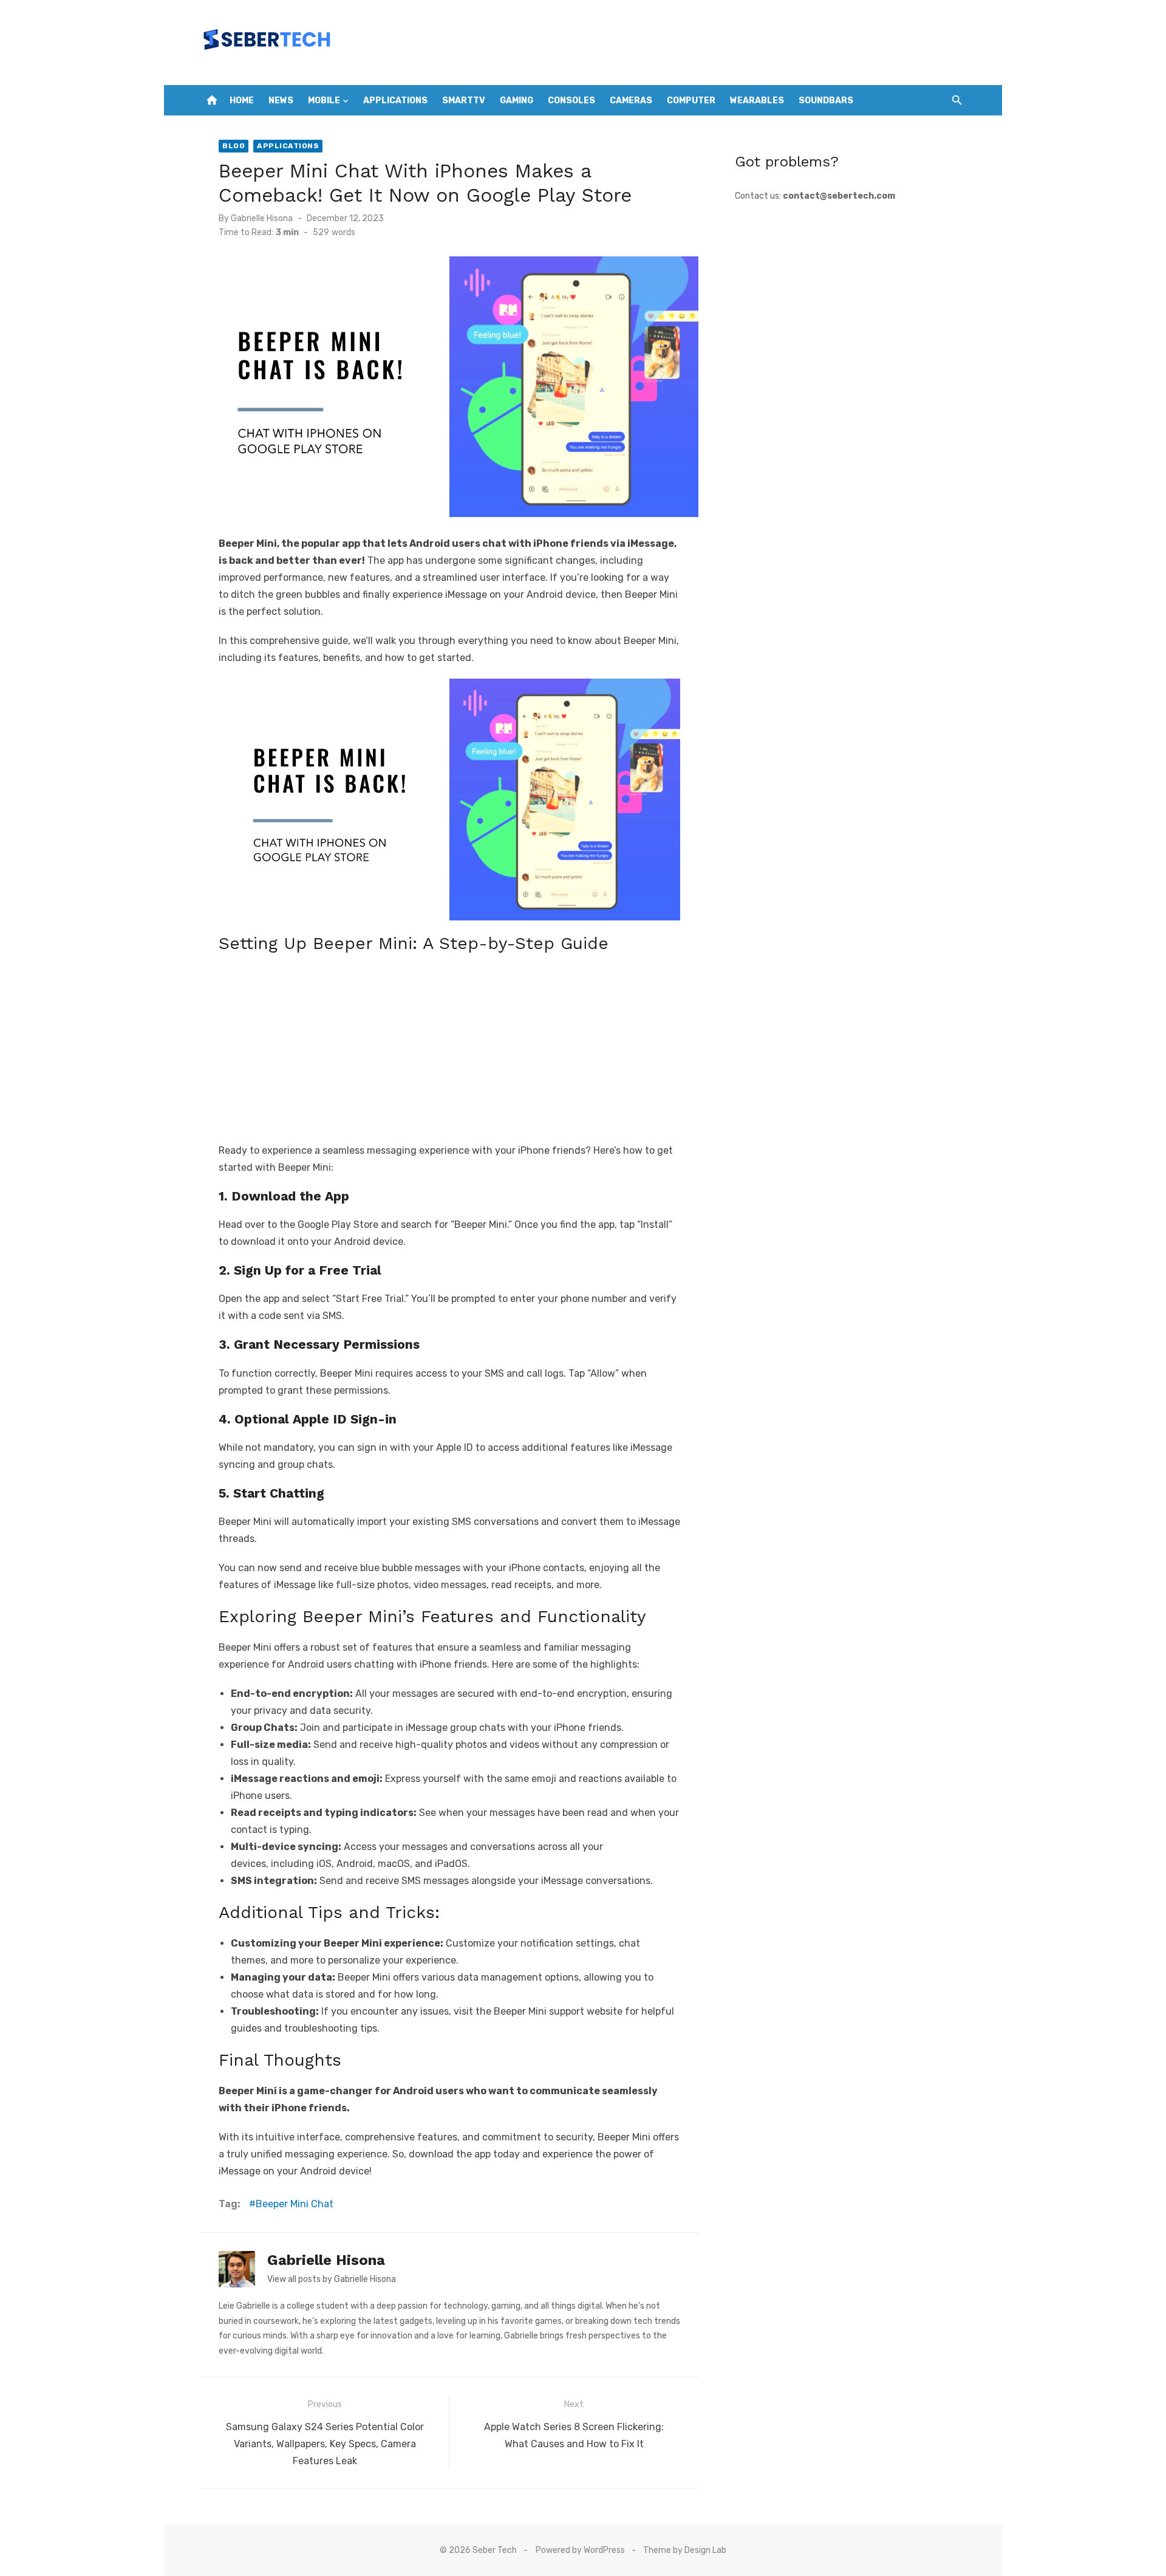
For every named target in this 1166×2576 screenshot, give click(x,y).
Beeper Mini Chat (295, 2204)
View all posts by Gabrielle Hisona (332, 2279)
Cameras (631, 101)
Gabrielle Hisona (262, 218)
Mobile (324, 101)
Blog (234, 146)
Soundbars (826, 101)
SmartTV (464, 101)
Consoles (571, 101)
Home (242, 101)
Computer (691, 101)
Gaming (517, 101)
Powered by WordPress (580, 2550)
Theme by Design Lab (685, 2550)
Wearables (757, 101)
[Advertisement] (449, 1045)
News (281, 101)
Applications (395, 101)
